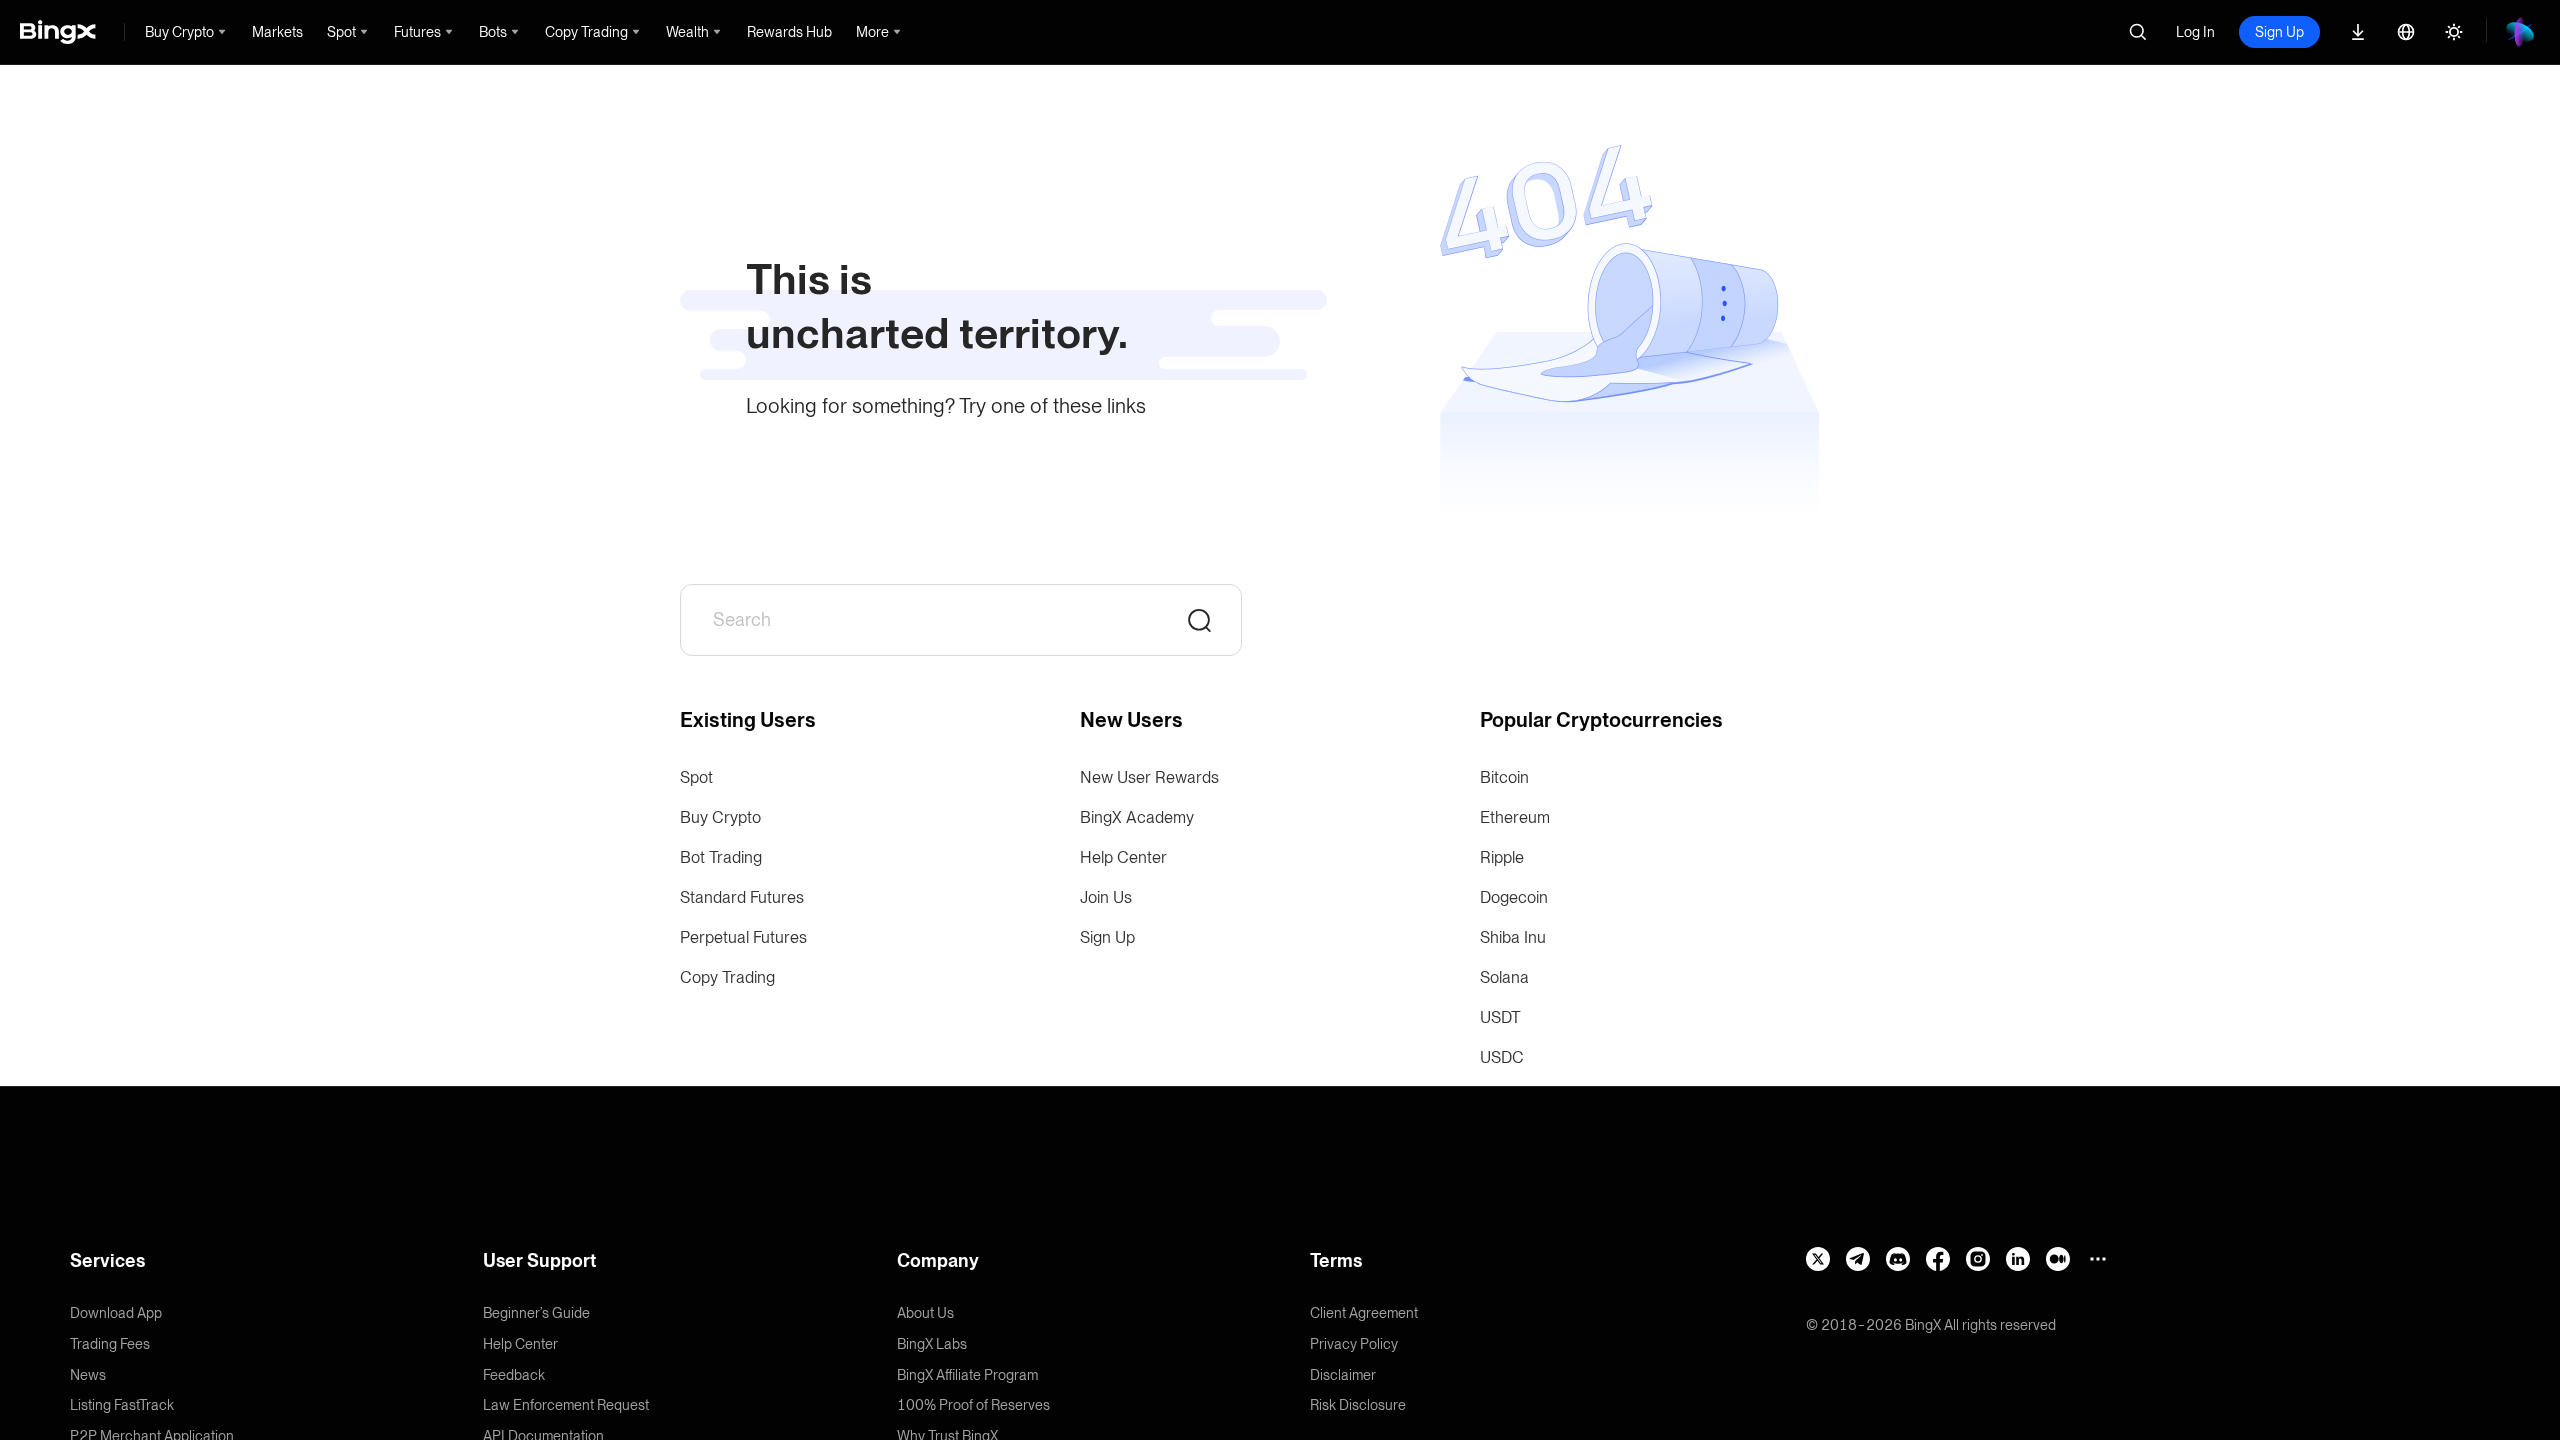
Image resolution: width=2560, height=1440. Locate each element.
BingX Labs (932, 1344)
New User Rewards (1149, 777)
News (88, 1375)
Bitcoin (1504, 777)
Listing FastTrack (122, 1405)
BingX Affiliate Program (967, 1375)
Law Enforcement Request (566, 1405)
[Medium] (2058, 1259)
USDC (1502, 1057)
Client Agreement (1364, 1313)
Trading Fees (110, 1344)
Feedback (514, 1375)
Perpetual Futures (743, 937)
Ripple (1502, 857)
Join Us (1106, 897)
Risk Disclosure (1358, 1405)
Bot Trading (721, 857)
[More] (2098, 1259)
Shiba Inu (1513, 937)
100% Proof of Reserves (973, 1405)
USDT (1500, 1017)
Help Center (1123, 857)
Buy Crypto (720, 817)
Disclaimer (1343, 1375)
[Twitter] (1818, 1259)
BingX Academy (1137, 817)
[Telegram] (1858, 1259)
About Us (925, 1313)
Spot (696, 777)
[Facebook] (1938, 1259)
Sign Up (2279, 32)
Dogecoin (1514, 897)
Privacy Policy (1354, 1344)
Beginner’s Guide (536, 1313)
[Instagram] (1978, 1259)
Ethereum (1515, 817)
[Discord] (1898, 1259)
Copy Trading (727, 977)
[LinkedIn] (2018, 1259)
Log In (2195, 32)
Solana (1504, 977)
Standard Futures (742, 897)
